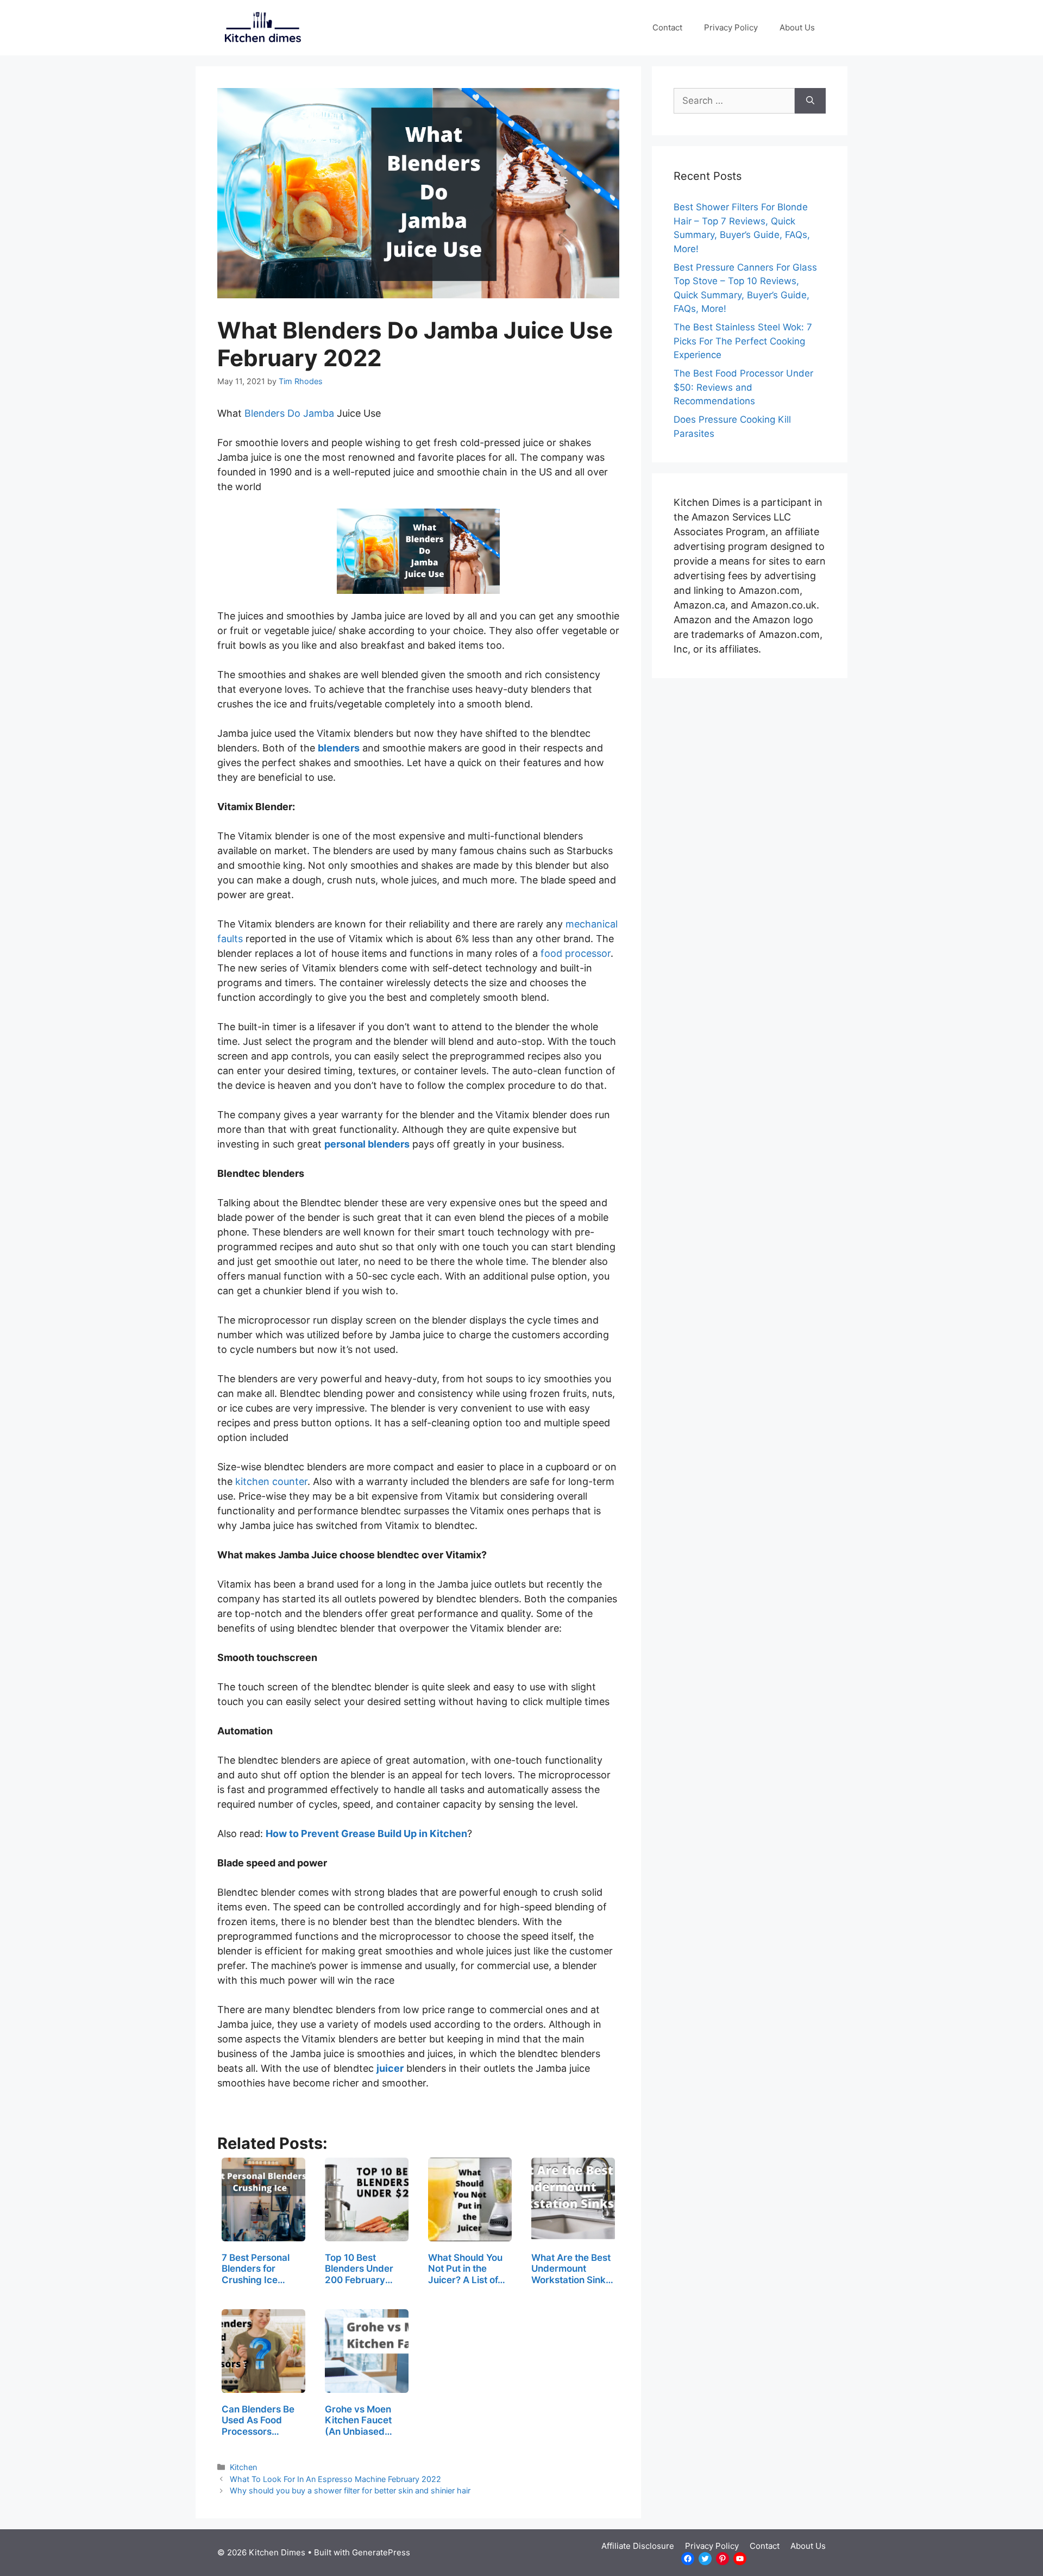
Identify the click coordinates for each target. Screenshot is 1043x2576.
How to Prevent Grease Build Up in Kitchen (366, 1834)
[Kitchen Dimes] (261, 27)
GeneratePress (381, 2552)
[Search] (810, 101)
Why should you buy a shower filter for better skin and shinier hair (350, 2490)
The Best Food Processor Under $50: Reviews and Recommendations (743, 387)
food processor (576, 953)
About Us (797, 27)
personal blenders (367, 1144)
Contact (667, 27)
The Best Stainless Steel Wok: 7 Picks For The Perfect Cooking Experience (743, 341)
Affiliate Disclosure (638, 2546)
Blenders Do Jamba (289, 413)
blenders (339, 748)
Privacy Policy (731, 27)
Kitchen (243, 2467)
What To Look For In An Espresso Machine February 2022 (335, 2479)
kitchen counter (271, 1481)
